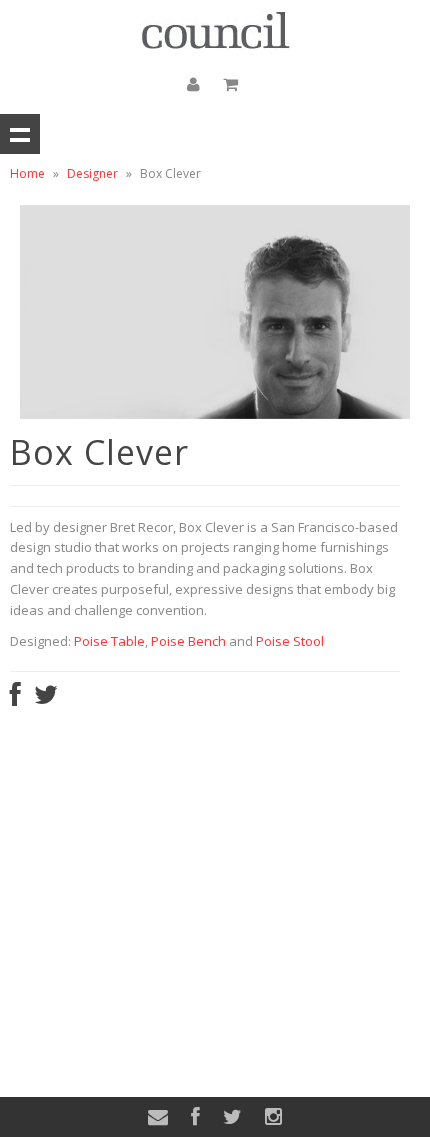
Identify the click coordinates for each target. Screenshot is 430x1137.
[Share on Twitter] (46, 699)
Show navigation (20, 134)
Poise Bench (188, 641)
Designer (92, 173)
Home (27, 173)
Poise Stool (290, 641)
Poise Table (109, 641)
